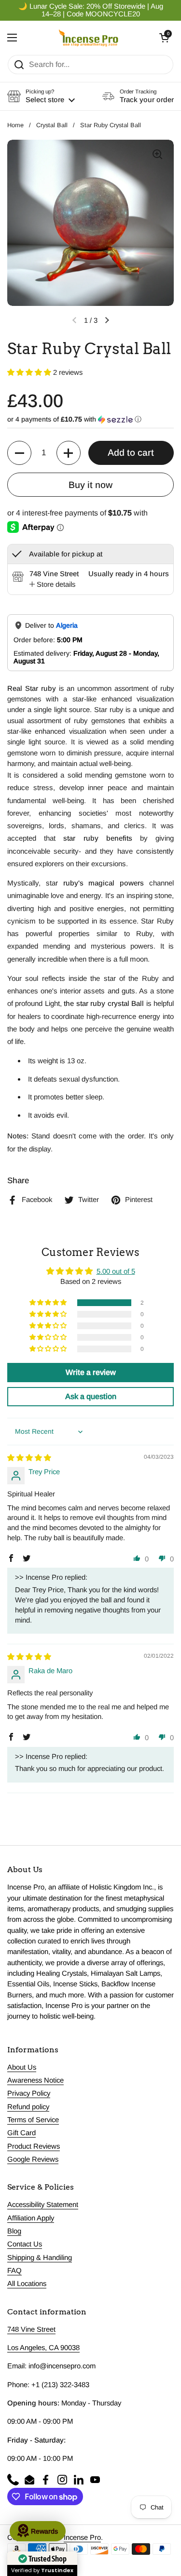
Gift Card (21, 2133)
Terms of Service (33, 2120)
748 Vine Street (31, 2329)
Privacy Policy (29, 2093)
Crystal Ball (52, 125)
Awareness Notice (35, 2080)
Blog (14, 2231)
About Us (22, 2067)
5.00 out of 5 (116, 1271)
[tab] (52, 584)
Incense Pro (82, 2537)
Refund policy (28, 2107)
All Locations (27, 2284)
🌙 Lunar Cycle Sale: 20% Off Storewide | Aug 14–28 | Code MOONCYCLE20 (91, 10)
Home (15, 125)
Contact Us (25, 2244)
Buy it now (90, 485)
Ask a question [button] (91, 1396)
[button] (164, 38)
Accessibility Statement (43, 2205)
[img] (29, 1458)
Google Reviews (33, 2159)
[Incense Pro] (88, 38)
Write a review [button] (91, 1372)
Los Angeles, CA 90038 (43, 2348)
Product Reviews (34, 2146)
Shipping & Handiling (40, 2258)
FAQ (14, 2271)
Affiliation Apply (31, 2218)
